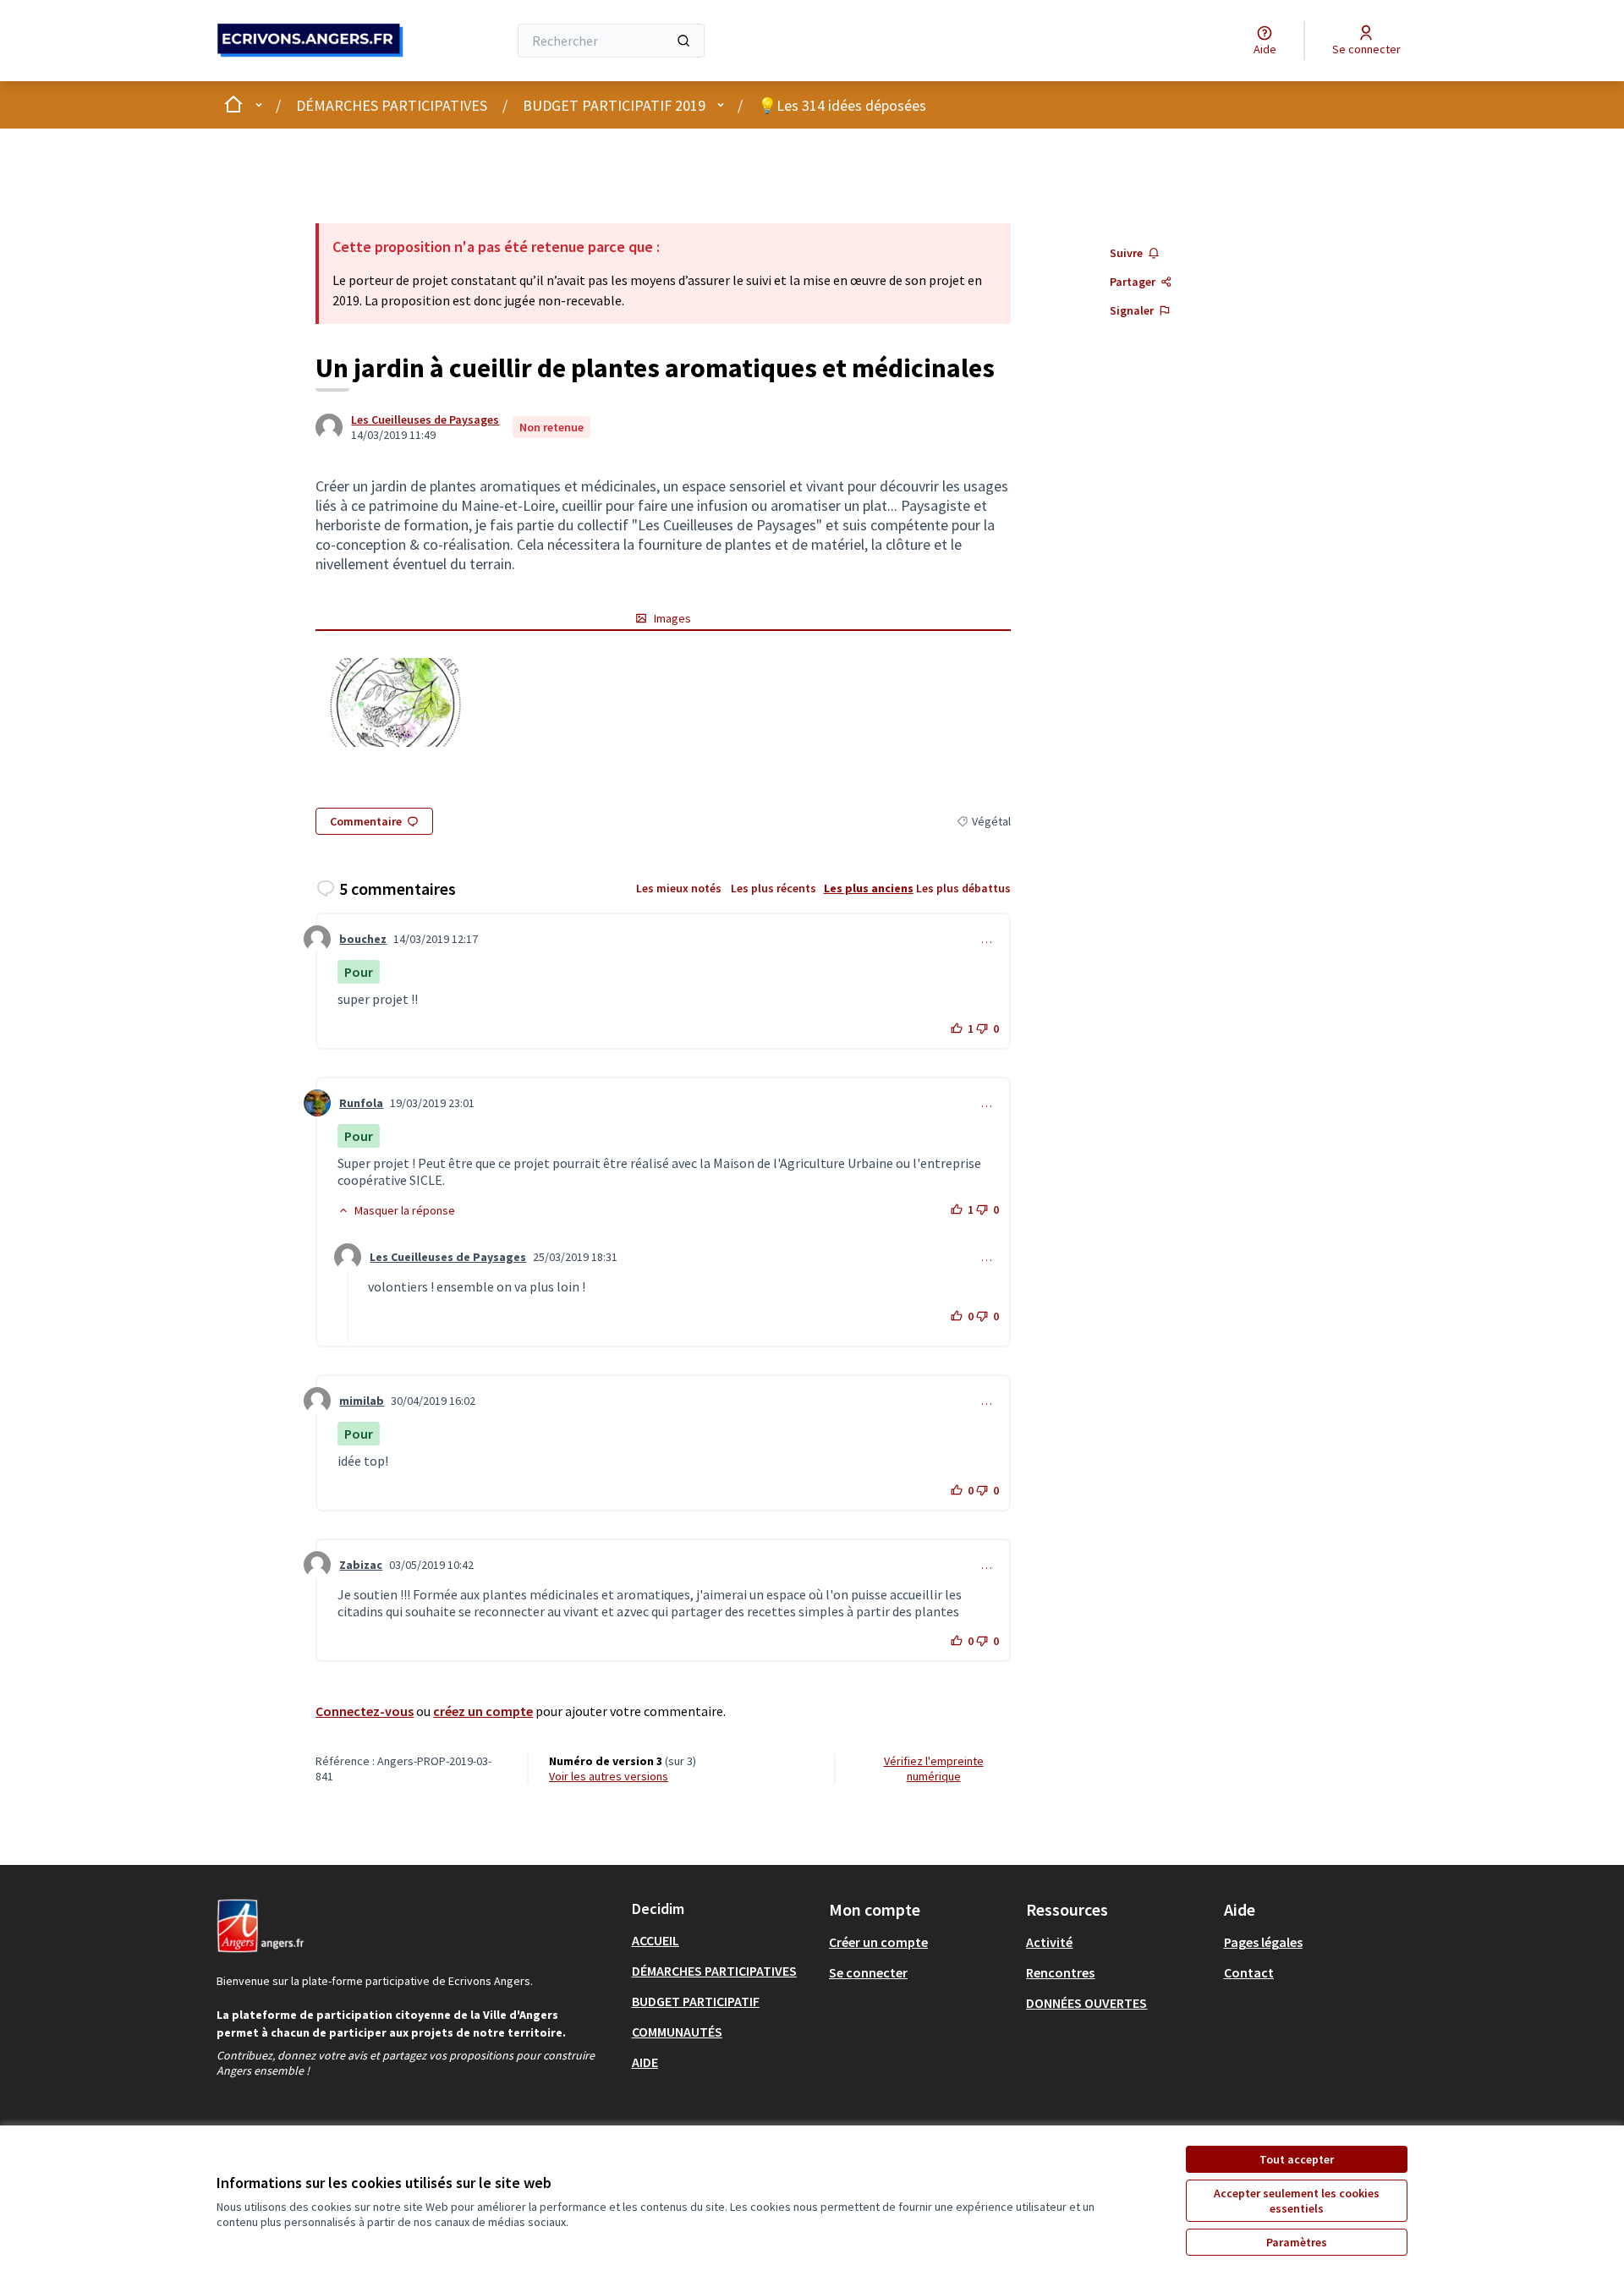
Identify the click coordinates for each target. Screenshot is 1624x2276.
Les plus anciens (869, 888)
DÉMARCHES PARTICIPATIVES (392, 105)
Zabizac (361, 1565)
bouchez (363, 939)
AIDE (645, 2062)
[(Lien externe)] (395, 702)
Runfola (361, 1103)
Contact (1249, 1972)
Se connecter (868, 1972)
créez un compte (483, 1711)
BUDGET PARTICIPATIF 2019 (614, 105)
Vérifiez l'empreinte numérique (934, 1769)
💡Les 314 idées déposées (842, 105)
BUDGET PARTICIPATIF (696, 2001)
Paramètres (1297, 2242)
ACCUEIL (656, 1940)
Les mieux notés (679, 888)
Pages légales (1263, 1942)
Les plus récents (774, 888)
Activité (1049, 1942)
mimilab (362, 1401)
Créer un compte (878, 1942)
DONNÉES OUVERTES (1086, 2003)
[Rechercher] (683, 41)
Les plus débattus (963, 888)
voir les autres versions (609, 1776)
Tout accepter (1297, 2159)
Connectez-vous (365, 1711)
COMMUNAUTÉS (677, 2032)
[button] (396, 1210)
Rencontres (1060, 1972)
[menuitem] (724, 1940)
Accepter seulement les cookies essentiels (1297, 2201)
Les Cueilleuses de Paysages (425, 420)
